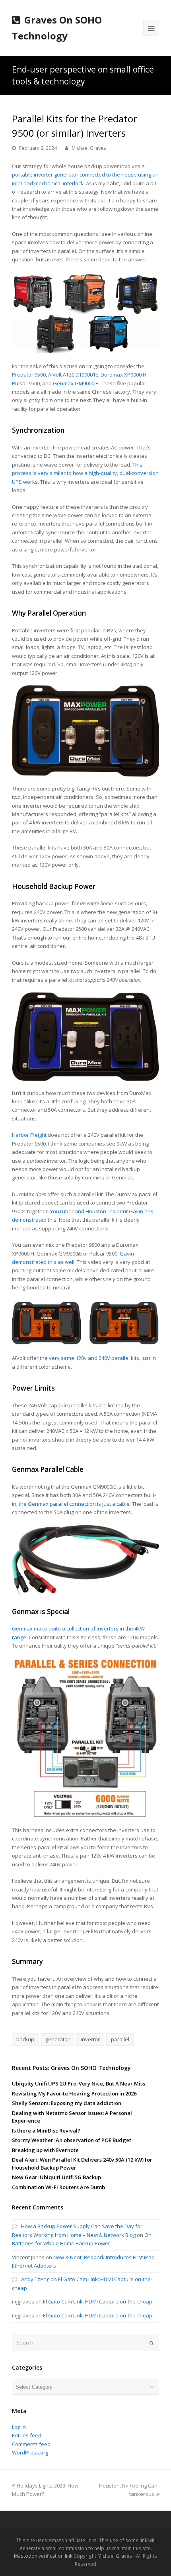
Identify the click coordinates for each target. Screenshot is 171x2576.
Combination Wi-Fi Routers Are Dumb (58, 2187)
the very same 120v (63, 1358)
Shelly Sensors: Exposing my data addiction (67, 2103)
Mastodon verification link (43, 2556)
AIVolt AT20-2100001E (73, 375)
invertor (90, 2039)
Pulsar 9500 (26, 383)
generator (57, 2039)
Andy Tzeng (35, 2279)
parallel (120, 2039)
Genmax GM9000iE (76, 383)
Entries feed (27, 2435)
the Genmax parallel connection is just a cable (74, 1504)
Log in (19, 2427)
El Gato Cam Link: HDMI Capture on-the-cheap (98, 2301)
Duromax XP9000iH (123, 375)
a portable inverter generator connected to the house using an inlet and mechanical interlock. (85, 175)
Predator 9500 (29, 375)
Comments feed (31, 2444)
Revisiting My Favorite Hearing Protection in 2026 (74, 2093)
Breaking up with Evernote (45, 2150)
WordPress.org (30, 2452)
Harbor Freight (29, 1135)
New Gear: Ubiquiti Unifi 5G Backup (56, 2177)
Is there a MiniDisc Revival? (46, 2131)
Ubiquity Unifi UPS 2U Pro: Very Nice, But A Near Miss (79, 2084)
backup (25, 2039)
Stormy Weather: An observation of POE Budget (72, 2140)
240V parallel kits (119, 1358)
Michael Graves (89, 148)
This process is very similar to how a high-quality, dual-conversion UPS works (85, 473)
